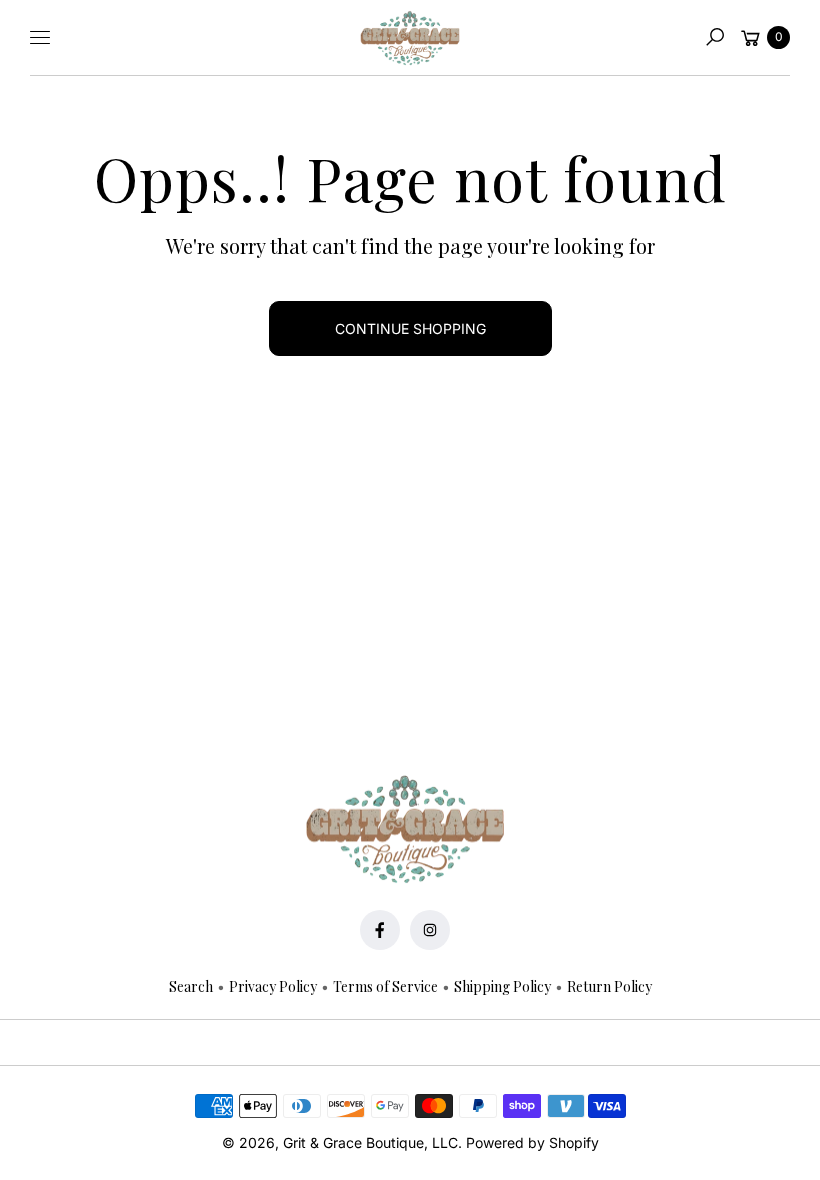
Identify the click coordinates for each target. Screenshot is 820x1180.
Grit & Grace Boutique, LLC (370, 1142)
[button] (715, 37)
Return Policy (609, 986)
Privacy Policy (273, 986)
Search (191, 986)
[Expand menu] (40, 37)
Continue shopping (410, 328)
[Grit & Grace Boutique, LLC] (410, 38)
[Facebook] (380, 930)
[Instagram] (430, 930)
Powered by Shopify (532, 1142)
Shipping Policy (502, 986)
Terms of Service (385, 986)
